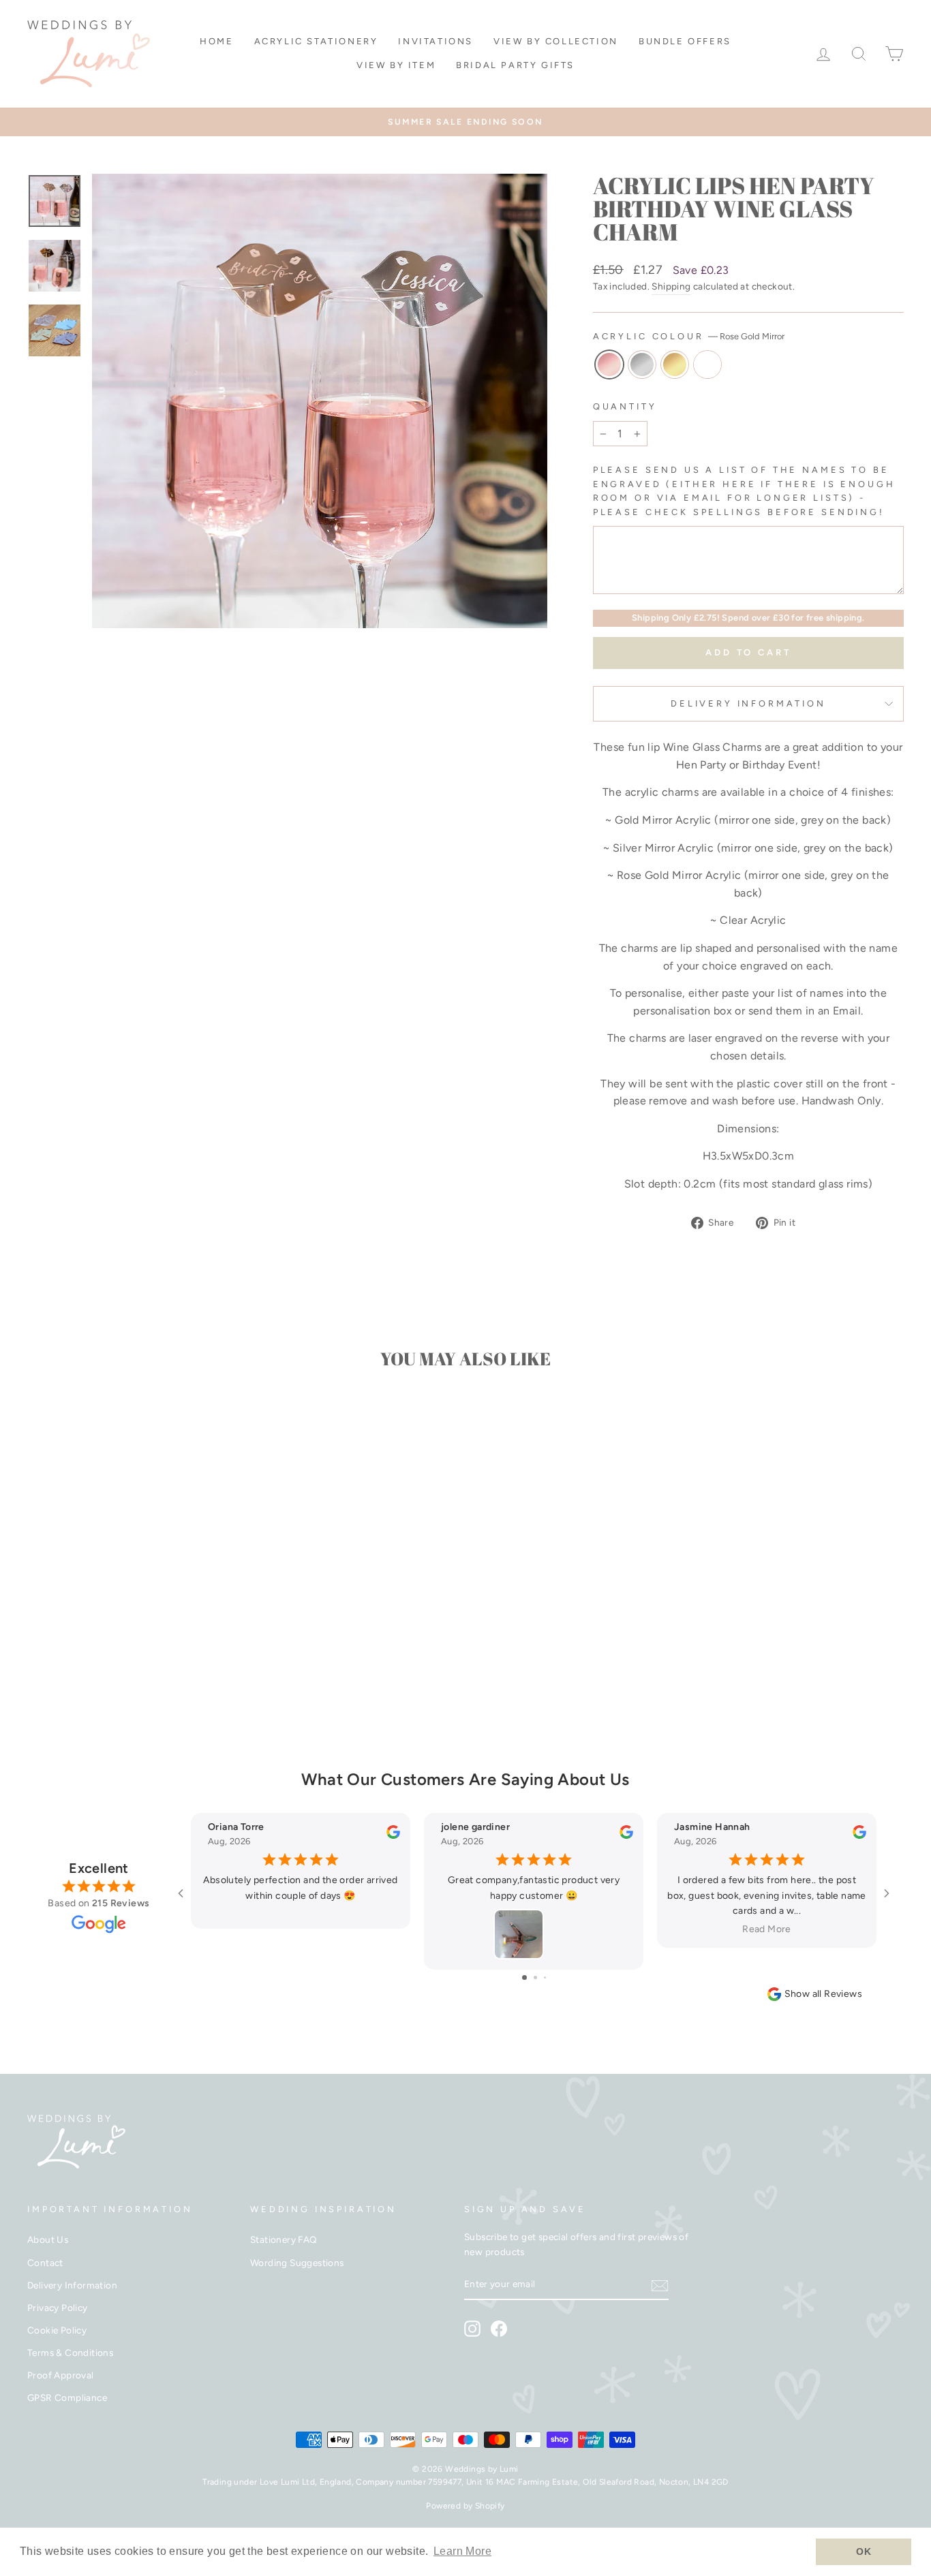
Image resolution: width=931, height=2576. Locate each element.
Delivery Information (748, 703)
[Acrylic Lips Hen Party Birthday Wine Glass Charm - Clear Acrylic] (159, 1679)
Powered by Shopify (465, 2506)
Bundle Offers (685, 41)
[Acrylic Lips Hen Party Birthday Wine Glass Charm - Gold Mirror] (141, 1679)
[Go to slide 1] (524, 1977)
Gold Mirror (675, 364)
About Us (48, 2239)
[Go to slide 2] (535, 1977)
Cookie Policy (57, 2330)
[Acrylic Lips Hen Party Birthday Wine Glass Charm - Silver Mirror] (122, 1679)
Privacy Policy (58, 2308)
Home (216, 41)
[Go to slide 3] (545, 1977)
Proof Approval (61, 2375)
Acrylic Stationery (316, 41)
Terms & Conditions (70, 2353)
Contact (45, 2263)
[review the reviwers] (393, 1836)
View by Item (396, 65)
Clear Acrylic (707, 364)
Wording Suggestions (297, 2263)
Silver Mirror (642, 364)
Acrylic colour (689, 336)
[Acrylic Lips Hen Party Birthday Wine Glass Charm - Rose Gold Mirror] (104, 1679)
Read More (766, 1929)
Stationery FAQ (284, 2239)
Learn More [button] (462, 2551)
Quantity (625, 406)
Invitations (436, 41)
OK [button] (864, 2551)
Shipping (671, 286)
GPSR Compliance (67, 2397)
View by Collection (556, 41)
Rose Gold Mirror (609, 364)
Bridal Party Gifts (515, 65)
